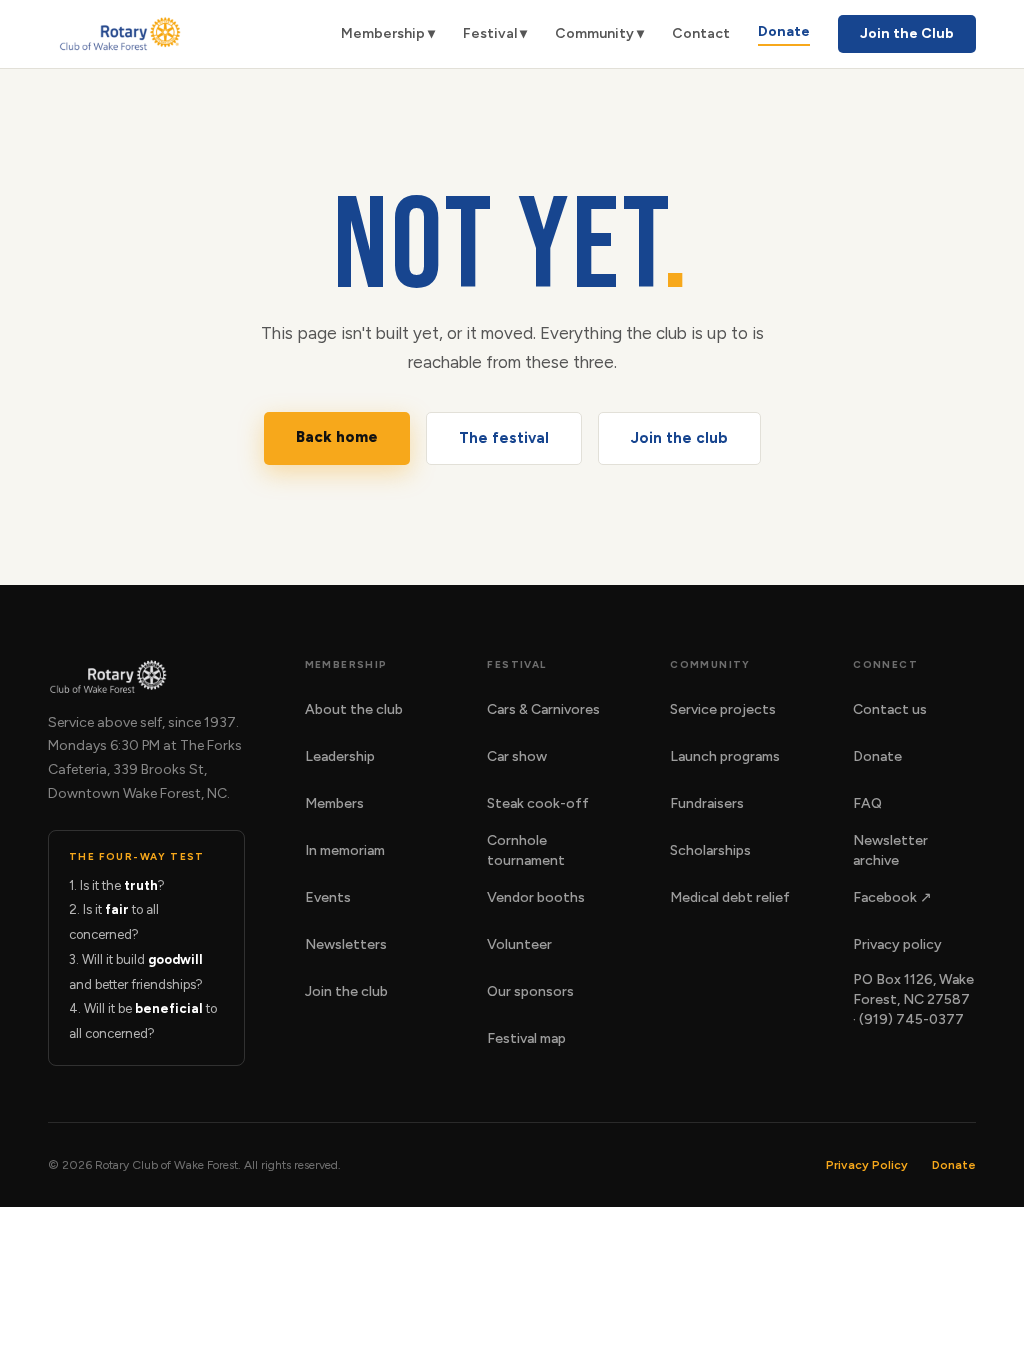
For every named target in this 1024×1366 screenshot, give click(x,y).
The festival (504, 438)
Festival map (526, 1038)
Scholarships (710, 850)
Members (334, 803)
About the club (354, 709)
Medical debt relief (730, 897)
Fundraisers (707, 803)
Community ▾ (599, 33)
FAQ (867, 803)
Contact (701, 33)
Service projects (723, 709)
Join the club (679, 438)
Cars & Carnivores (543, 709)
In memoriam (345, 850)
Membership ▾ (388, 33)
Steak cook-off (538, 803)
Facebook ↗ (892, 897)
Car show (517, 756)
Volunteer (519, 944)
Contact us (890, 709)
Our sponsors (530, 991)
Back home (337, 437)
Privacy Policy (867, 1165)
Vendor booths (536, 897)
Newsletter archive (890, 850)
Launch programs (725, 756)
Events (328, 897)
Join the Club (907, 33)
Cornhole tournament (526, 850)
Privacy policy (897, 944)
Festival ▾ (495, 33)
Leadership (340, 756)
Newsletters (346, 944)
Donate (784, 31)
